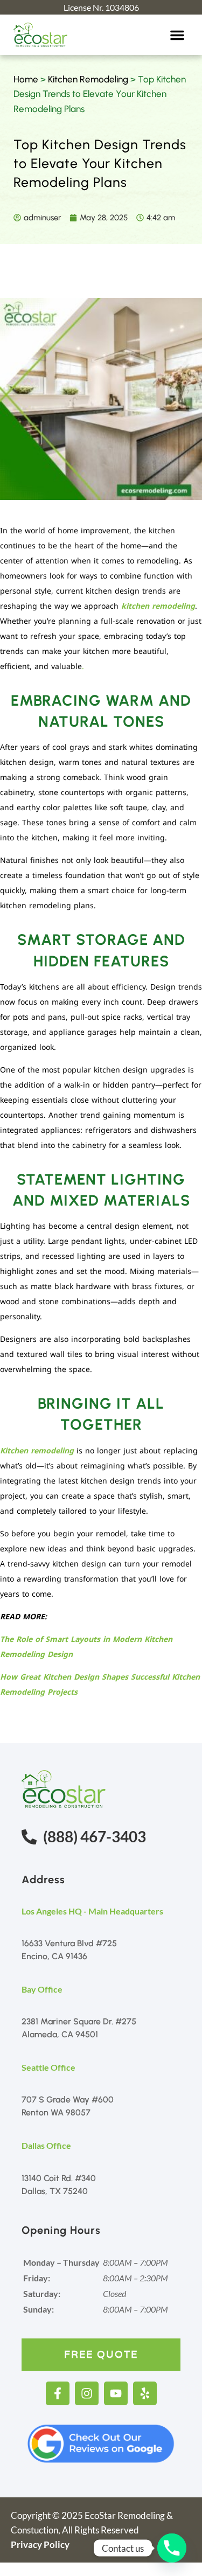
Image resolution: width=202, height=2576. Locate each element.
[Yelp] (145, 2393)
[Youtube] (116, 2393)
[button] (177, 35)
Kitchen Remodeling (88, 79)
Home (26, 79)
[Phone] (172, 2548)
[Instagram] (87, 2393)
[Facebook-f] (58, 2393)
